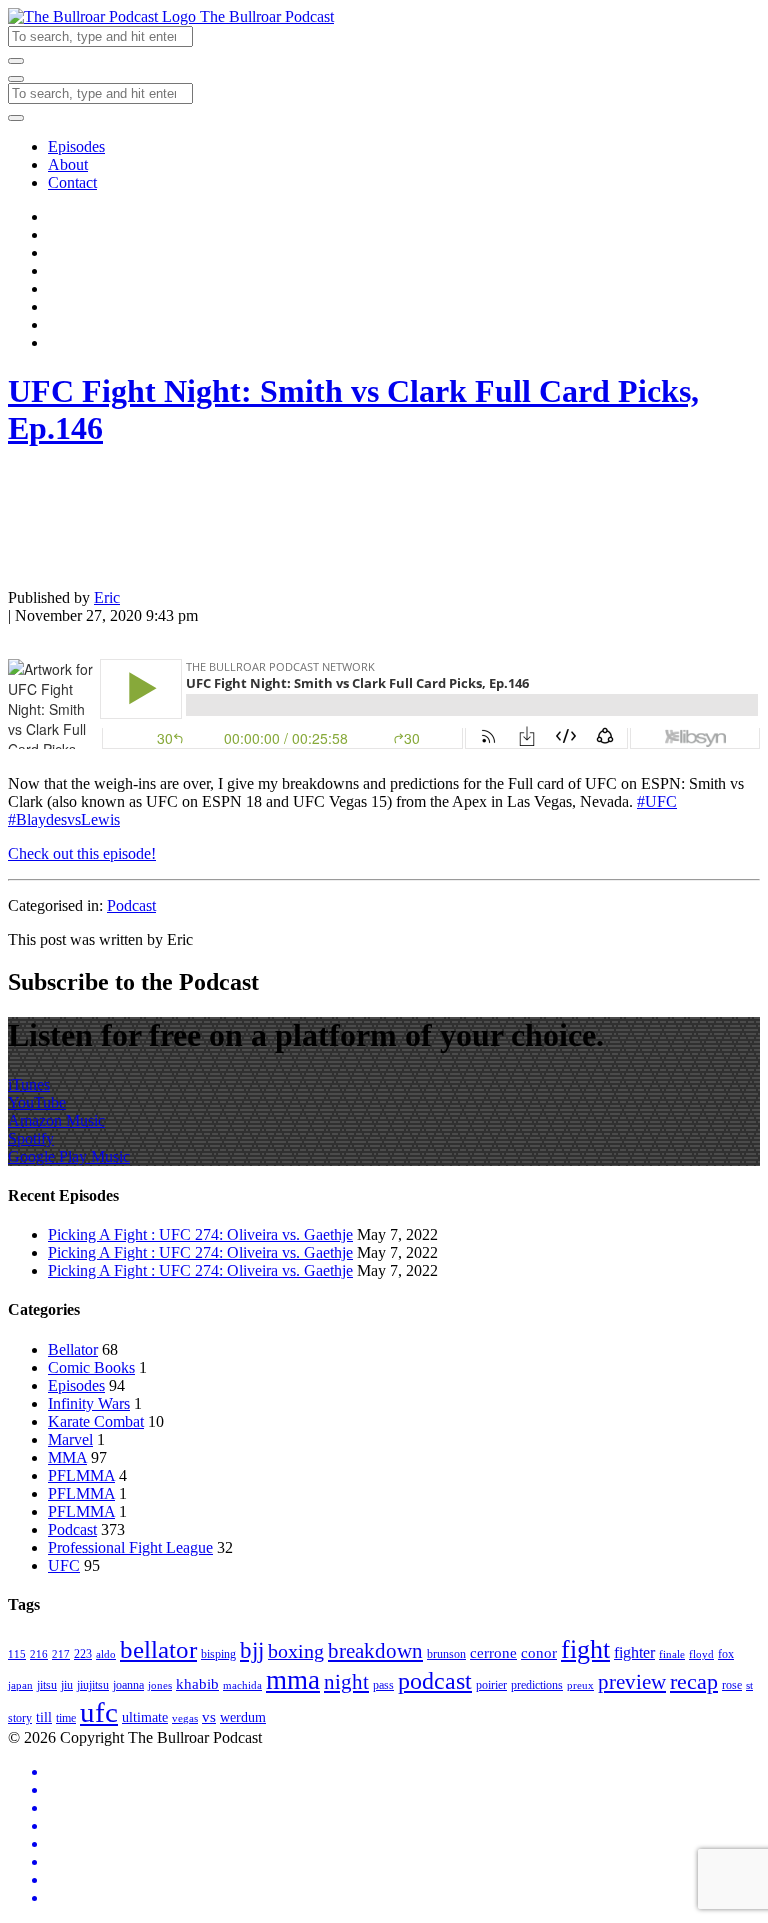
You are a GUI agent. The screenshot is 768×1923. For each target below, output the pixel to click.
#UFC (657, 801)
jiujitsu (93, 1685)
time (66, 1718)
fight (585, 1649)
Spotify (31, 1138)
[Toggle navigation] (16, 79)
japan (20, 1685)
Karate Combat (96, 1421)
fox (726, 1654)
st (749, 1685)
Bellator (73, 1349)
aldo (106, 1654)
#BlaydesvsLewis (64, 819)
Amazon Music (56, 1120)
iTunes (29, 1084)
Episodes (76, 146)
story (20, 1718)
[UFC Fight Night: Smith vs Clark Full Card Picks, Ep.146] (58, 563)
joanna (128, 1685)
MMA (67, 1457)
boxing (296, 1651)
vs (209, 1716)
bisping (218, 1654)
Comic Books (91, 1367)
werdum (243, 1717)
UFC (64, 1565)
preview (632, 1682)
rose (732, 1685)
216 (39, 1654)
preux (580, 1685)
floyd (701, 1654)
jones (160, 1685)
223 (83, 1654)
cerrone (493, 1652)
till (44, 1717)
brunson (446, 1654)
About (68, 164)
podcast (435, 1681)
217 (61, 1654)
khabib (197, 1683)
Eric (107, 597)
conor (539, 1652)
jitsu (47, 1685)
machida (242, 1685)
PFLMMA (81, 1475)
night (346, 1682)
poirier (491, 1685)
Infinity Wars (89, 1403)
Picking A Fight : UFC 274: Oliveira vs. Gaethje (200, 1234)
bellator (158, 1649)
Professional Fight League (130, 1547)
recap (694, 1681)
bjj (252, 1650)
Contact (72, 182)
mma (293, 1680)
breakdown (375, 1651)
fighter (634, 1653)
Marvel (70, 1439)
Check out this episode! (82, 853)
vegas (185, 1718)
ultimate (145, 1717)
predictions (537, 1685)
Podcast (131, 905)
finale (672, 1654)
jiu (67, 1685)
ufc (99, 1712)
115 (17, 1654)
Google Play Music (69, 1156)
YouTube (37, 1102)
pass (383, 1685)
